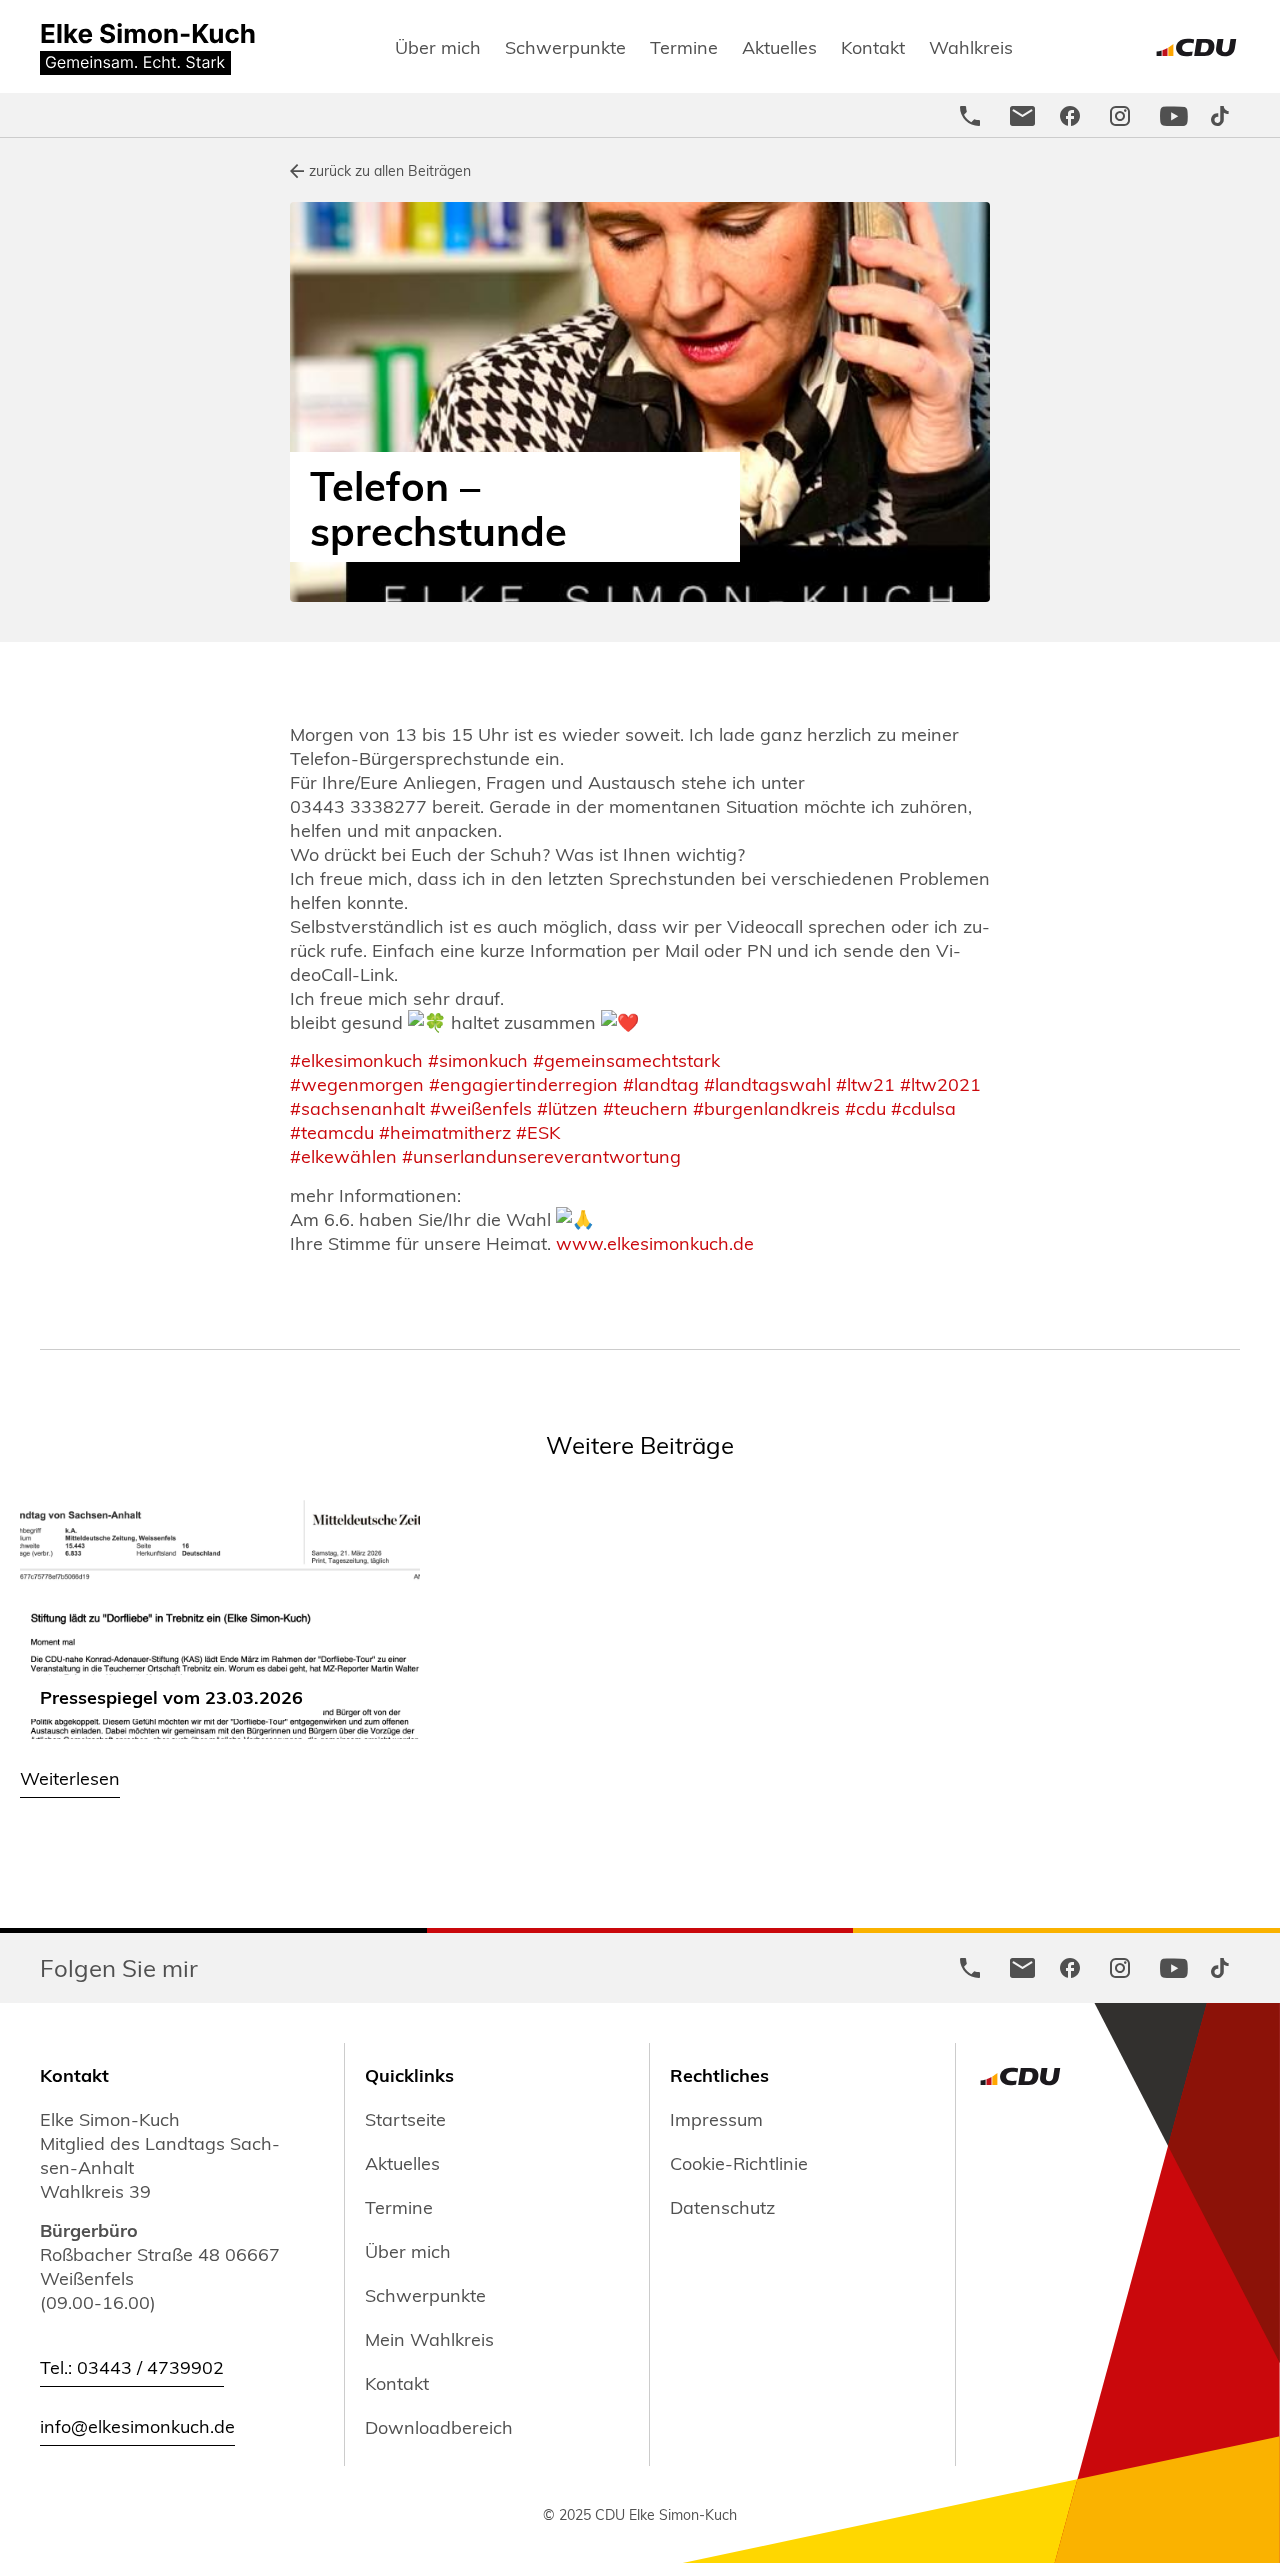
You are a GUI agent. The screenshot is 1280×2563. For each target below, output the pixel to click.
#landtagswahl (765, 1083)
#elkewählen (343, 1155)
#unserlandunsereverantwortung (541, 1155)
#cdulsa (921, 1107)
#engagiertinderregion (523, 1083)
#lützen (565, 1107)
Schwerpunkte (565, 46)
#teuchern (643, 1107)
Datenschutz (722, 2207)
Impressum (716, 2119)
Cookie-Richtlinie (739, 2163)
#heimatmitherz (442, 1131)
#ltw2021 (938, 1083)
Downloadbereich (439, 2427)
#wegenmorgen (357, 1083)
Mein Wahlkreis (429, 2339)
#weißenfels (478, 1107)
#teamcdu (332, 1131)
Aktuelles (779, 46)
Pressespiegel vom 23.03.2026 (171, 1696)
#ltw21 (863, 1083)
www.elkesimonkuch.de (655, 1242)
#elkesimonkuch (356, 1059)
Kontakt (873, 46)
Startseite (405, 2119)
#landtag (658, 1083)
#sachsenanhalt (357, 1107)
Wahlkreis (971, 46)
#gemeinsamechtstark (626, 1059)
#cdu (863, 1107)
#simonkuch (475, 1059)
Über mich (438, 46)
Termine (684, 46)
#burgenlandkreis (764, 1107)
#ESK (535, 1131)
